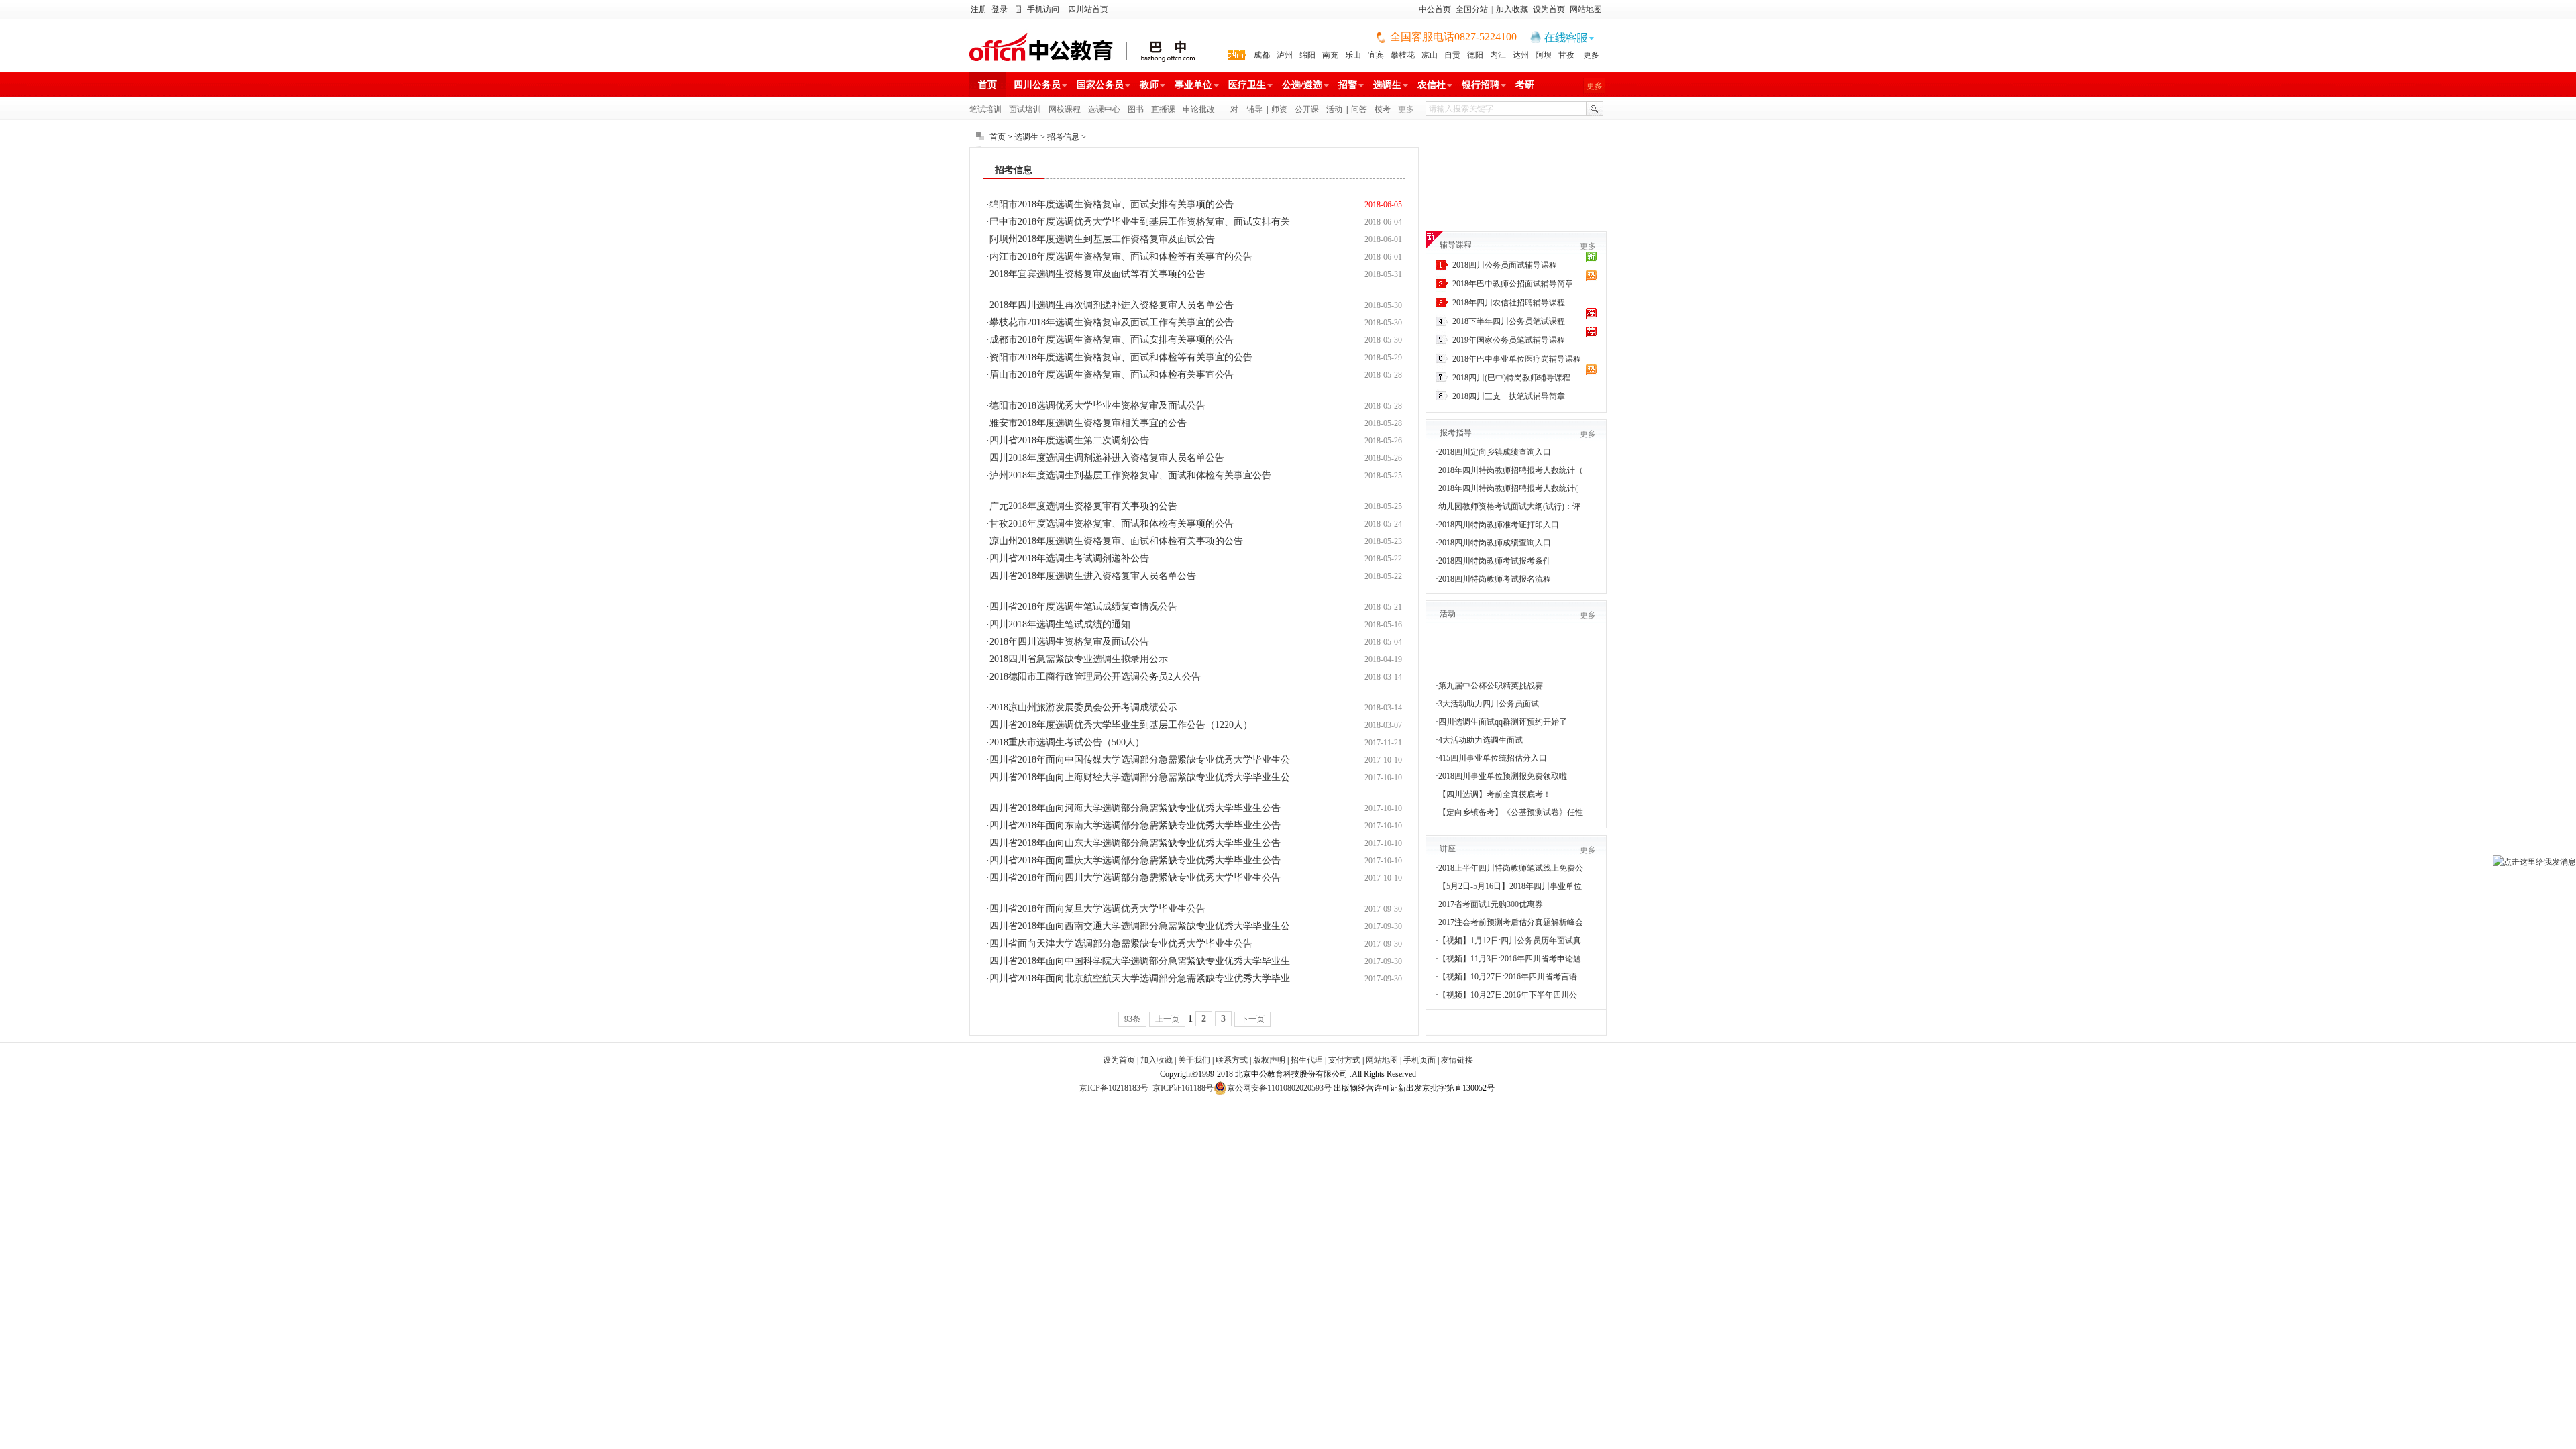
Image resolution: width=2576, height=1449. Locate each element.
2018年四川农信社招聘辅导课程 (1509, 303)
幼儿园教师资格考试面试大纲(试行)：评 (1509, 506)
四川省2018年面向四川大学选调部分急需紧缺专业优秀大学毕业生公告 (1135, 878)
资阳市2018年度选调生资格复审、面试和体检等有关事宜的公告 (1121, 357)
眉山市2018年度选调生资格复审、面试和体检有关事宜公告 (1112, 375)
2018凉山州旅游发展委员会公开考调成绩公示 (1083, 707)
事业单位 (1193, 85)
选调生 (1387, 85)
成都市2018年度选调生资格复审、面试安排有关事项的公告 (1112, 340)
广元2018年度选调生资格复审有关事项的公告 (1083, 506)
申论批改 (1199, 109)
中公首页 (1435, 9)
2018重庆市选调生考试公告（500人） (1067, 742)
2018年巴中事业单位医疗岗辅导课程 (1517, 359)
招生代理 (1307, 1060)
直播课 (1163, 109)
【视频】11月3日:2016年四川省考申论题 (1510, 959)
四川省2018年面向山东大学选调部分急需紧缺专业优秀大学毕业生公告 (1135, 843)
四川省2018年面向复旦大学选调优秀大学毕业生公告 (1097, 909)
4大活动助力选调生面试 (1481, 740)
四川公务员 (1037, 85)
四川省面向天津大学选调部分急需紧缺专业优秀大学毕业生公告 (1121, 944)
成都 (1262, 55)
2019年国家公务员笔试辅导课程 (1509, 340)
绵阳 (1307, 55)
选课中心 (1104, 109)
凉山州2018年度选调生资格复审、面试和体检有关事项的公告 (1116, 541)
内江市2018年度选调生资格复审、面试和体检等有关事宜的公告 (1121, 257)
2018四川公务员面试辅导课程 (1505, 265)
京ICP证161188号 (1183, 1088)
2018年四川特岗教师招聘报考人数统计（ (1511, 470)
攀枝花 (1403, 55)
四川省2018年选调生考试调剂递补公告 (1069, 558)
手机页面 (1419, 1060)
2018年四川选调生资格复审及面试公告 (1069, 642)
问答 (1359, 109)
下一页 (1252, 1019)
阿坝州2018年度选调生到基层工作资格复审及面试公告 (1102, 239)
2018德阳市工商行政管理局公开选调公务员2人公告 (1095, 677)
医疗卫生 (1247, 85)
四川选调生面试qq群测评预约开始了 (1503, 722)
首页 (987, 85)
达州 (1521, 55)
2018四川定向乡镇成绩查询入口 (1495, 452)
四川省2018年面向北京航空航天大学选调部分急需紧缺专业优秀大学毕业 (1140, 978)
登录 (1000, 9)
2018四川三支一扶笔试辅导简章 (1509, 396)
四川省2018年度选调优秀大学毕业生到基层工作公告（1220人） (1121, 725)
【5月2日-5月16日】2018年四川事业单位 (1510, 886)
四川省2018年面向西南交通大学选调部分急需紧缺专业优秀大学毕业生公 (1140, 926)
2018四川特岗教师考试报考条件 (1495, 561)
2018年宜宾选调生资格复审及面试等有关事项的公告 (1097, 274)
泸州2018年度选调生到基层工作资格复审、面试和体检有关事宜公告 (1130, 475)
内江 (1498, 55)
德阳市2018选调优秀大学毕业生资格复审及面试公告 (1097, 406)
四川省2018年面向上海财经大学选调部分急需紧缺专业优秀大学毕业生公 (1140, 777)
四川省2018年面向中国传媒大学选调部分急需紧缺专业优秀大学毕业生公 (1140, 760)
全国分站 (1472, 9)
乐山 (1353, 55)
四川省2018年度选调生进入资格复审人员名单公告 (1093, 576)
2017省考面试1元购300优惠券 (1491, 904)
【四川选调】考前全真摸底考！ (1495, 794)
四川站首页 (1088, 9)
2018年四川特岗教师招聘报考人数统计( (1508, 488)
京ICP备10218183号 (1114, 1088)
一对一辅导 (1242, 109)
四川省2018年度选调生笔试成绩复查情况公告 (1083, 607)
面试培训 (1025, 109)
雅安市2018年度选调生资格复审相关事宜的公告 (1088, 423)
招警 (1348, 85)
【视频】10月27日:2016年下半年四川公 (1508, 995)
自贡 (1452, 55)
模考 (1383, 109)
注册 (979, 9)
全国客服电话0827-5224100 (1453, 37)
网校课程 (1065, 109)
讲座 (1448, 849)
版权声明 (1269, 1060)
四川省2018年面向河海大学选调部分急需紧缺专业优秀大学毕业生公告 (1135, 808)
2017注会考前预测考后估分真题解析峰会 (1511, 922)
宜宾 (1376, 55)
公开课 (1307, 109)
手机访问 (1043, 9)
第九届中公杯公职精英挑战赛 (1491, 686)
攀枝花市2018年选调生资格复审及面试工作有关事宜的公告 (1112, 322)
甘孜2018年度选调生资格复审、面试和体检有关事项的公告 (1112, 524)
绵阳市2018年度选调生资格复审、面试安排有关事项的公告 (1112, 204)
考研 (1525, 85)
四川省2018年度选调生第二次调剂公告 (1069, 440)
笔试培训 (985, 109)
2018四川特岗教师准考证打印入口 (1499, 525)
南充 (1330, 55)
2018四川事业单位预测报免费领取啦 (1503, 776)
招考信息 (1063, 137)
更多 (1591, 55)
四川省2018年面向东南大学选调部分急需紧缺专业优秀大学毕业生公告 (1135, 825)
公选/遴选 (1302, 85)
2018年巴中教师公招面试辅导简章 (1513, 284)
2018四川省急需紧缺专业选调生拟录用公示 (1079, 659)
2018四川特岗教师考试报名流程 (1495, 579)
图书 (1136, 109)
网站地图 (1586, 9)
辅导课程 (1456, 245)
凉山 (1430, 55)
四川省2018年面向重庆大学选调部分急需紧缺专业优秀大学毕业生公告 (1135, 860)
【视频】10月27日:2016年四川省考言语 (1508, 977)
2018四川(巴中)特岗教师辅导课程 (1511, 378)
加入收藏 (1512, 9)
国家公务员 (1100, 85)
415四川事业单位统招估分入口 (1493, 758)
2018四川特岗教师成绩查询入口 (1495, 543)
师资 (1279, 109)
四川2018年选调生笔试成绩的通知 (1060, 624)
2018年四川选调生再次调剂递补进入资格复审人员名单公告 (1112, 305)
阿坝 (1544, 55)
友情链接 (1457, 1060)
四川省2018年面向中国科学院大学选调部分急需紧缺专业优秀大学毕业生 (1140, 961)
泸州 (1285, 55)
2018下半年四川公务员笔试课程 (1509, 321)
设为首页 (1549, 9)
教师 (1149, 85)
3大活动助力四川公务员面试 (1489, 704)
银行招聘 (1481, 85)
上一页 (1167, 1019)
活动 (1334, 109)
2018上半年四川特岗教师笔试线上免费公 (1511, 868)
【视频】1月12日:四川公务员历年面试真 (1510, 941)
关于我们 (1194, 1060)
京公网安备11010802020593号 (1279, 1088)
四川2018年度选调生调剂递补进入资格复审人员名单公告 (1107, 458)
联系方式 (1232, 1060)
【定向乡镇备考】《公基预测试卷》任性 (1511, 812)
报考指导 (1456, 433)
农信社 (1432, 85)
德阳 (1475, 55)
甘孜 (1566, 55)
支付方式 (1344, 1060)
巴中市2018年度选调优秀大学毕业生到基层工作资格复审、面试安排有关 (1140, 222)
